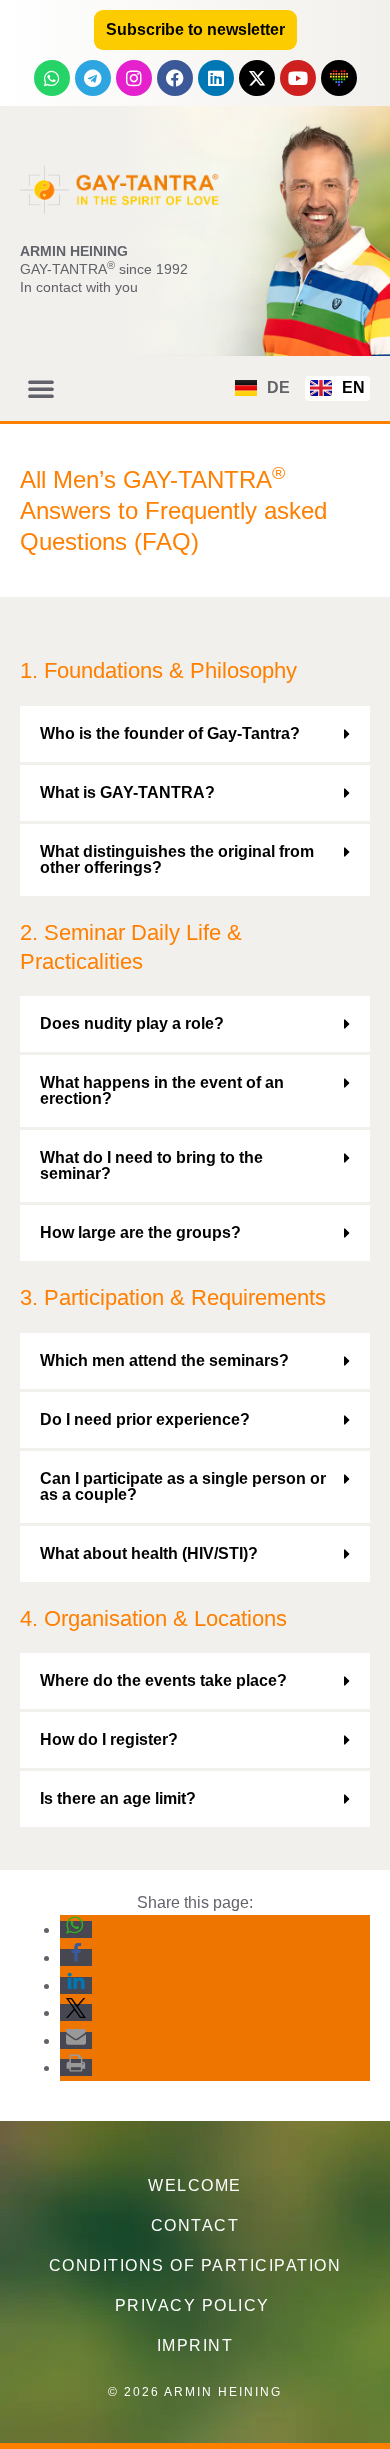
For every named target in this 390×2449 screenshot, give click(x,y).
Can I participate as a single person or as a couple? (183, 1486)
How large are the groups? (140, 1232)
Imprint (195, 2345)
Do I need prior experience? (145, 1419)
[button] (41, 388)
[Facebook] (175, 78)
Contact (195, 2225)
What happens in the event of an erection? (162, 1090)
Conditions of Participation (195, 2265)
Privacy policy (195, 2305)
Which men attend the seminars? (164, 1360)
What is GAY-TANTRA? (127, 792)
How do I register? (109, 1739)
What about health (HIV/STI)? (149, 1553)
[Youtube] (298, 78)
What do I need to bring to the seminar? (151, 1165)
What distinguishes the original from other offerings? (177, 859)
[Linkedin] (216, 78)
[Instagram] (134, 78)
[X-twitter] (257, 78)
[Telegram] (93, 78)
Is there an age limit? (118, 1798)
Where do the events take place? (163, 1680)
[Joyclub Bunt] (339, 78)
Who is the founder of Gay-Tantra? (170, 733)
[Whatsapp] (52, 78)
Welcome (195, 2185)
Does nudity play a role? (132, 1023)
